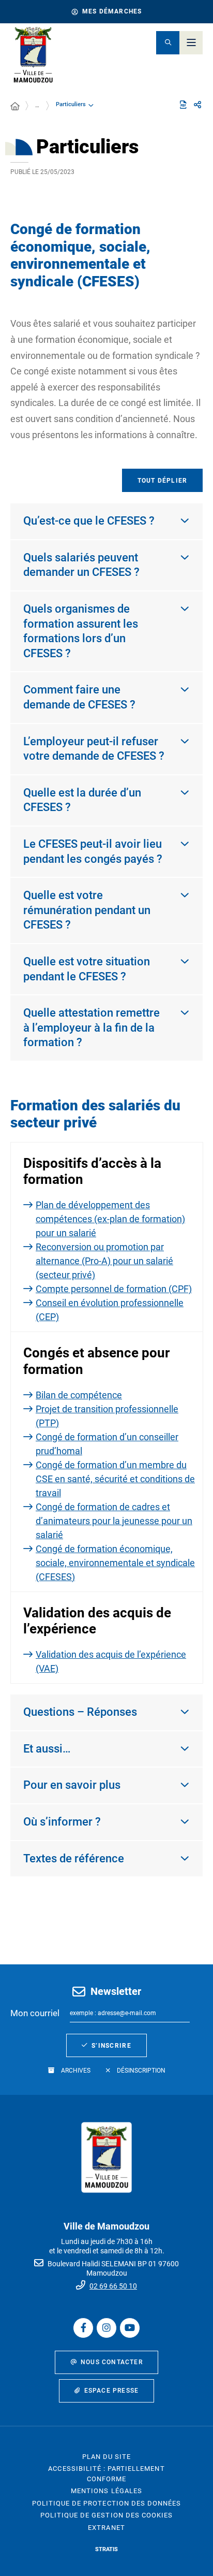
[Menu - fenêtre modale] (191, 43)
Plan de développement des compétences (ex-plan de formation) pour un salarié (110, 1219)
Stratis (106, 2549)
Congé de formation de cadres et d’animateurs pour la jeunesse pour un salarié (114, 1521)
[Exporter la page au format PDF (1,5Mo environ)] (183, 105)
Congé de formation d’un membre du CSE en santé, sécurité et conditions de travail (115, 1479)
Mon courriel (35, 2013)
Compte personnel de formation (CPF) (114, 1289)
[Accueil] (15, 107)
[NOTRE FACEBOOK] (83, 2328)
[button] (168, 43)
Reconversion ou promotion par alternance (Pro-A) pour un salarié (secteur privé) (104, 1261)
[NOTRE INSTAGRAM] (106, 2328)
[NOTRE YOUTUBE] (130, 2328)
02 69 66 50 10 (113, 2286)
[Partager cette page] (197, 105)
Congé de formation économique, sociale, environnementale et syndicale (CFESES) (115, 1563)
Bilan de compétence (79, 1395)
